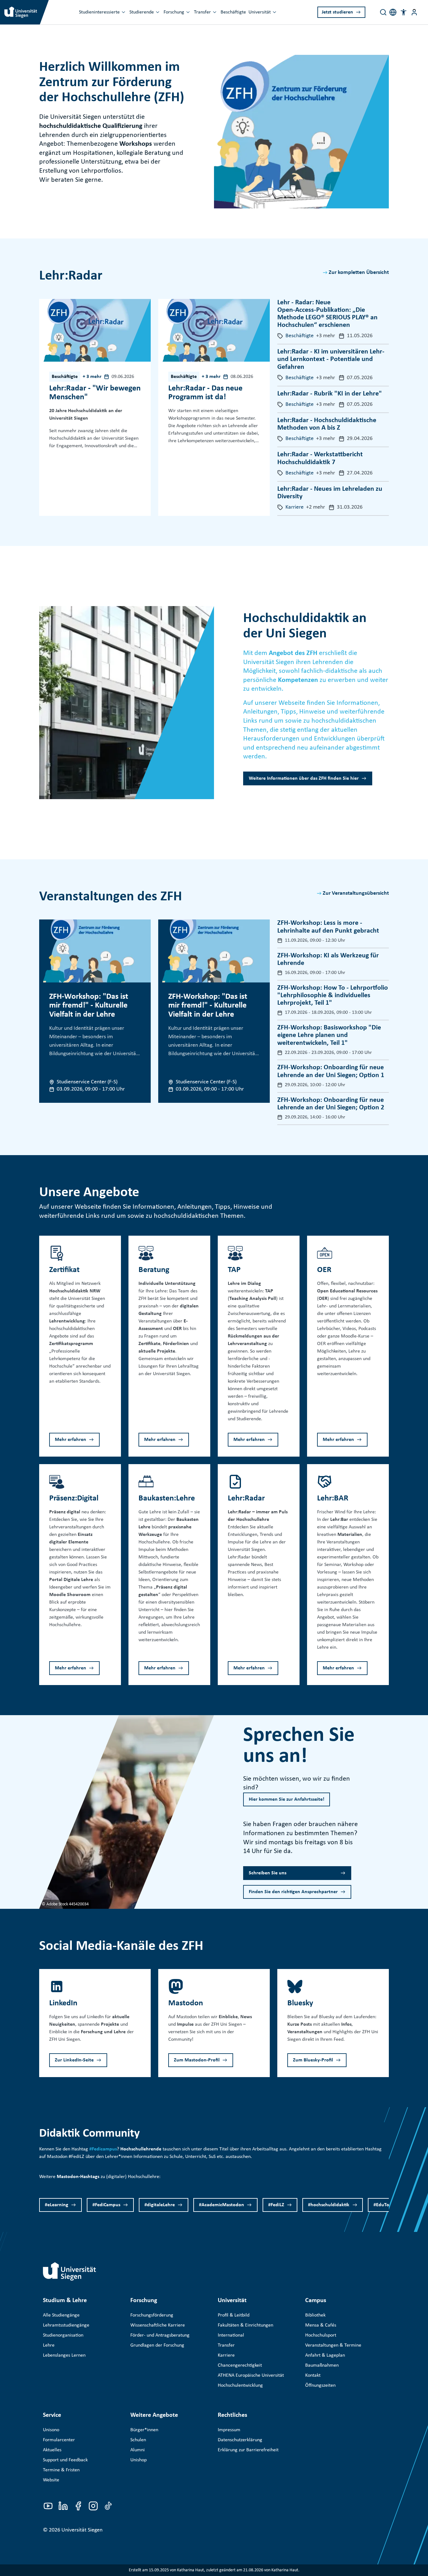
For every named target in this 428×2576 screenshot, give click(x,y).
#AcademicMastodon (222, 2205)
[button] (404, 12)
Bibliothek (315, 2315)
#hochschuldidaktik (329, 2205)
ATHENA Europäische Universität (251, 2375)
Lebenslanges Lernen (64, 2355)
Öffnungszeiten (320, 2385)
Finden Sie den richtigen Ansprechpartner (293, 1892)
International (231, 2335)
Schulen (138, 2440)
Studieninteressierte (99, 12)
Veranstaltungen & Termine (333, 2345)
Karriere (226, 2355)
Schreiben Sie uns (268, 1873)
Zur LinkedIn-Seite (74, 2060)
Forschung (174, 12)
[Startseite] (70, 2271)
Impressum (229, 2430)
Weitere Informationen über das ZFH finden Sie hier (304, 778)
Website (51, 2480)
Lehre (49, 2345)
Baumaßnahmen (322, 2365)
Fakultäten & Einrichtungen (245, 2325)
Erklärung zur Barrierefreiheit (248, 2450)
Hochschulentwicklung (240, 2385)
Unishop (138, 2460)
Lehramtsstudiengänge (66, 2325)
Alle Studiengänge (61, 2315)
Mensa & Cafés (321, 2325)
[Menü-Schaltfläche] (414, 12)
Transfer (202, 12)
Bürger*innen (144, 2430)
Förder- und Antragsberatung (160, 2335)
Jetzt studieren (337, 12)
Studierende (142, 12)
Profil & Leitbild (234, 2315)
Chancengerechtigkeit (240, 2365)
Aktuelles (52, 2450)
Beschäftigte (233, 12)
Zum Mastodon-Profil (197, 2060)
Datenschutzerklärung (240, 2440)
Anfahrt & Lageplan (325, 2355)
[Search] (383, 12)
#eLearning (57, 2205)
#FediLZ (276, 2205)
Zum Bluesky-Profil (313, 2060)
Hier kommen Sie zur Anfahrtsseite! (287, 1799)
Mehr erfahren (70, 1440)
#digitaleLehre (160, 2205)
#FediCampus (106, 2205)
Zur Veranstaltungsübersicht (356, 893)
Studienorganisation (63, 2335)
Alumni (138, 2450)
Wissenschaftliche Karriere (158, 2325)
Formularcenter (59, 2440)
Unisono (51, 2430)
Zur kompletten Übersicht (359, 272)
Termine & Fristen (61, 2470)
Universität (260, 12)
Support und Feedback (65, 2460)
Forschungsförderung (152, 2315)
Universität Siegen (82, 2530)
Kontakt (313, 2375)
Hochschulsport (321, 2335)
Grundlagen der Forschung (157, 2345)
